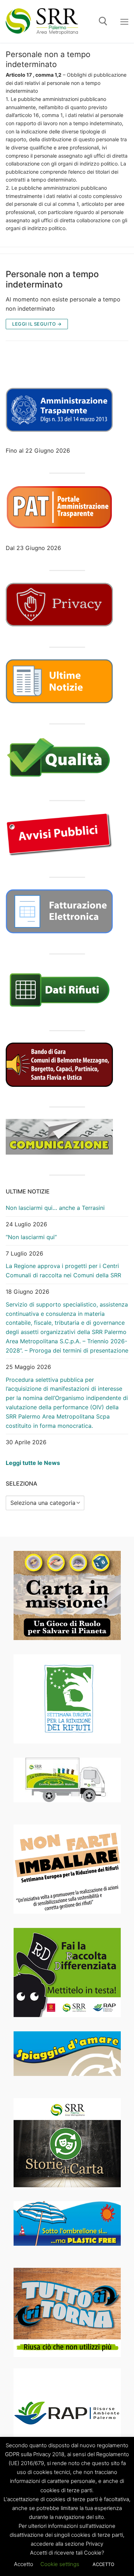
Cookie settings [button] (60, 2564)
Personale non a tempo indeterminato (52, 279)
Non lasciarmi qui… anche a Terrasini (55, 1208)
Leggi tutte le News (33, 1463)
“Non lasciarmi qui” (31, 1237)
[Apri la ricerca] (103, 21)
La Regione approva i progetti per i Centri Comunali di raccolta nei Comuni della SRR (63, 1271)
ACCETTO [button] (103, 2564)
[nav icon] (124, 21)
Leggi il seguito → (37, 324)
